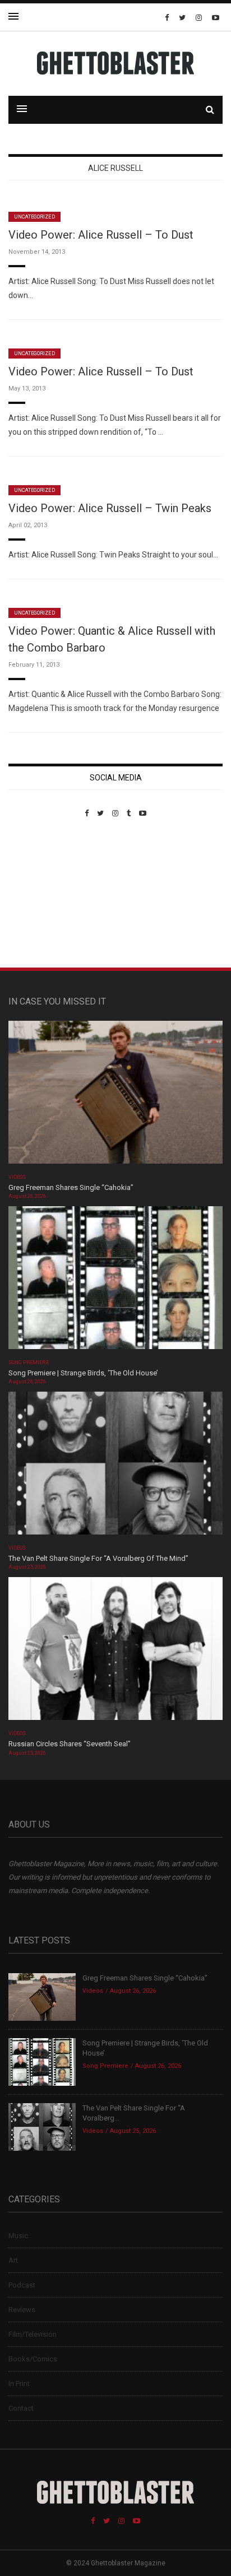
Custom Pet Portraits (41, 894)
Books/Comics (33, 2359)
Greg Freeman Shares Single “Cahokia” (71, 1187)
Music (18, 2236)
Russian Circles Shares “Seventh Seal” (70, 1744)
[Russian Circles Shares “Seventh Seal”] (115, 1652)
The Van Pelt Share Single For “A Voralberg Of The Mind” (98, 1558)
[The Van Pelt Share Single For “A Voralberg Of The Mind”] (115, 1467)
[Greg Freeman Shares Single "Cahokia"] (115, 1096)
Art (13, 2260)
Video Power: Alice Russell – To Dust (101, 235)
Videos (17, 1177)
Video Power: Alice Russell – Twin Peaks (110, 508)
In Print (19, 2384)
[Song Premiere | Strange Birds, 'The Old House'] (115, 1281)
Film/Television (33, 2334)
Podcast (22, 2285)
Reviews (22, 2310)
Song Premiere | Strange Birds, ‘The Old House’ (83, 1373)
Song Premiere (29, 1363)
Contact (21, 2408)
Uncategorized (34, 217)
